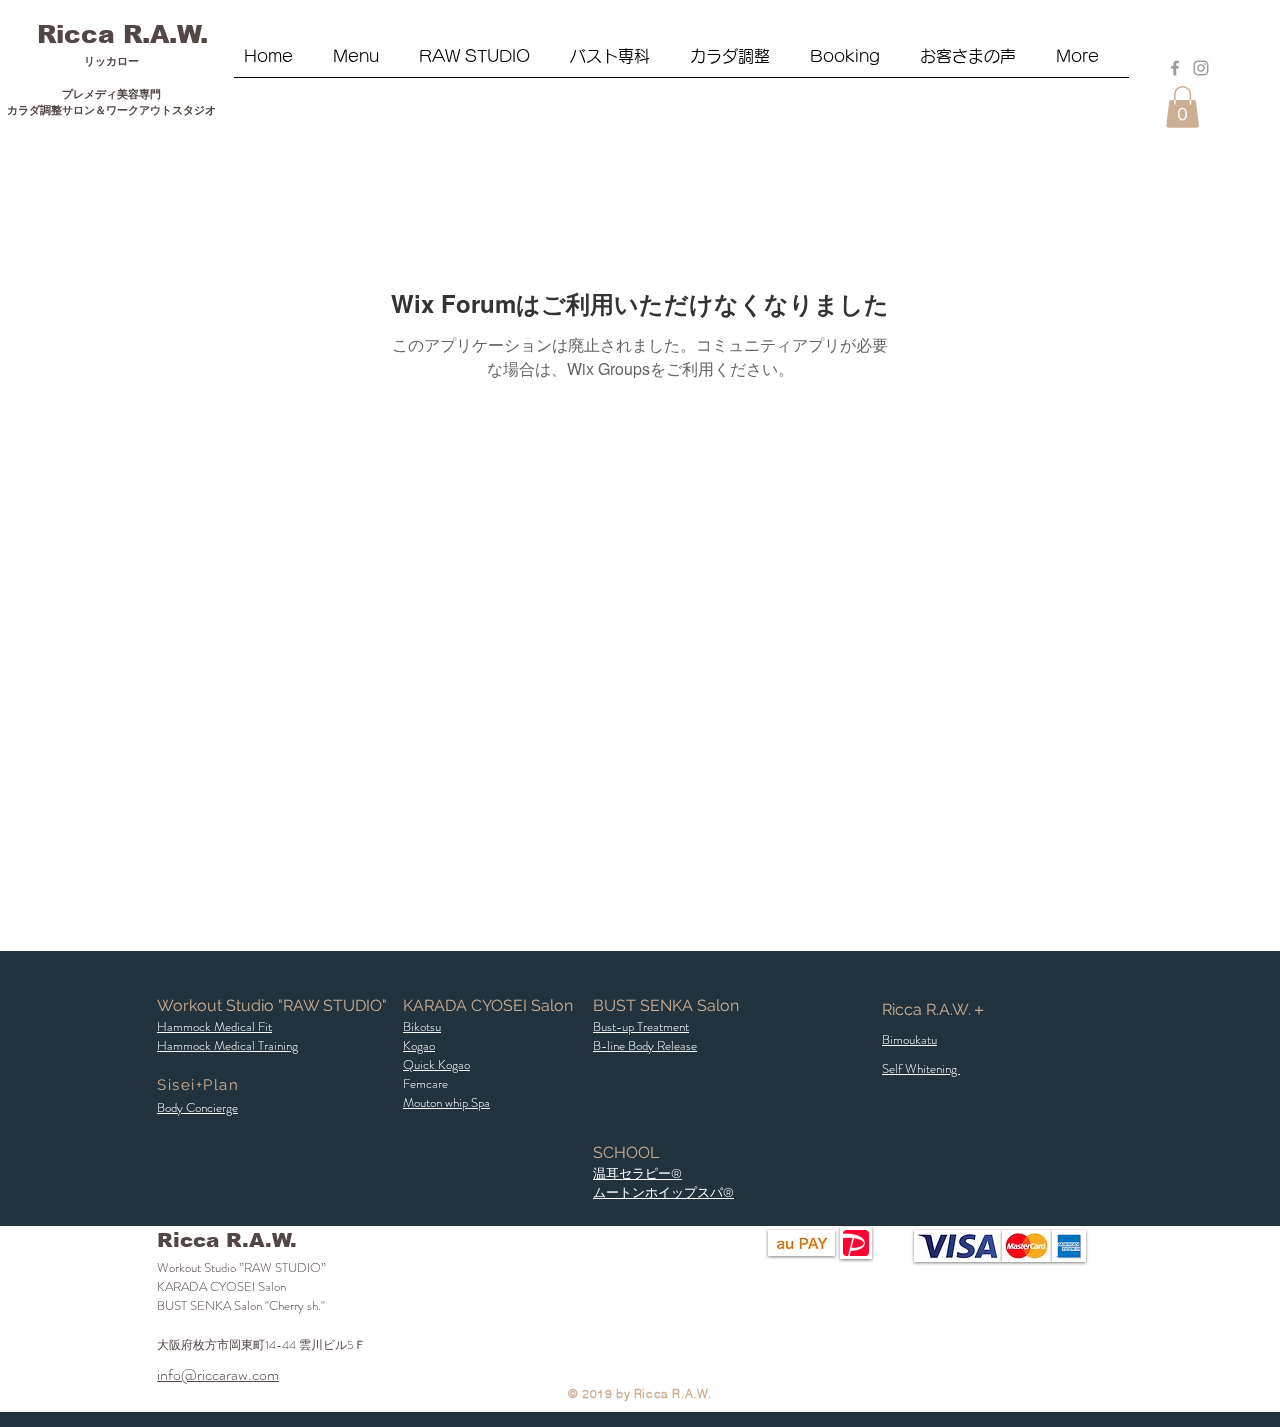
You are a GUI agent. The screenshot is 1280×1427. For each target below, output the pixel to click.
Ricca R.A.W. (122, 34)
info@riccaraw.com (218, 1374)
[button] (484, 63)
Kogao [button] (419, 1045)
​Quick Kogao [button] (436, 1064)
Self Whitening (921, 1068)
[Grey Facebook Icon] (1175, 68)
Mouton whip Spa (446, 1102)
